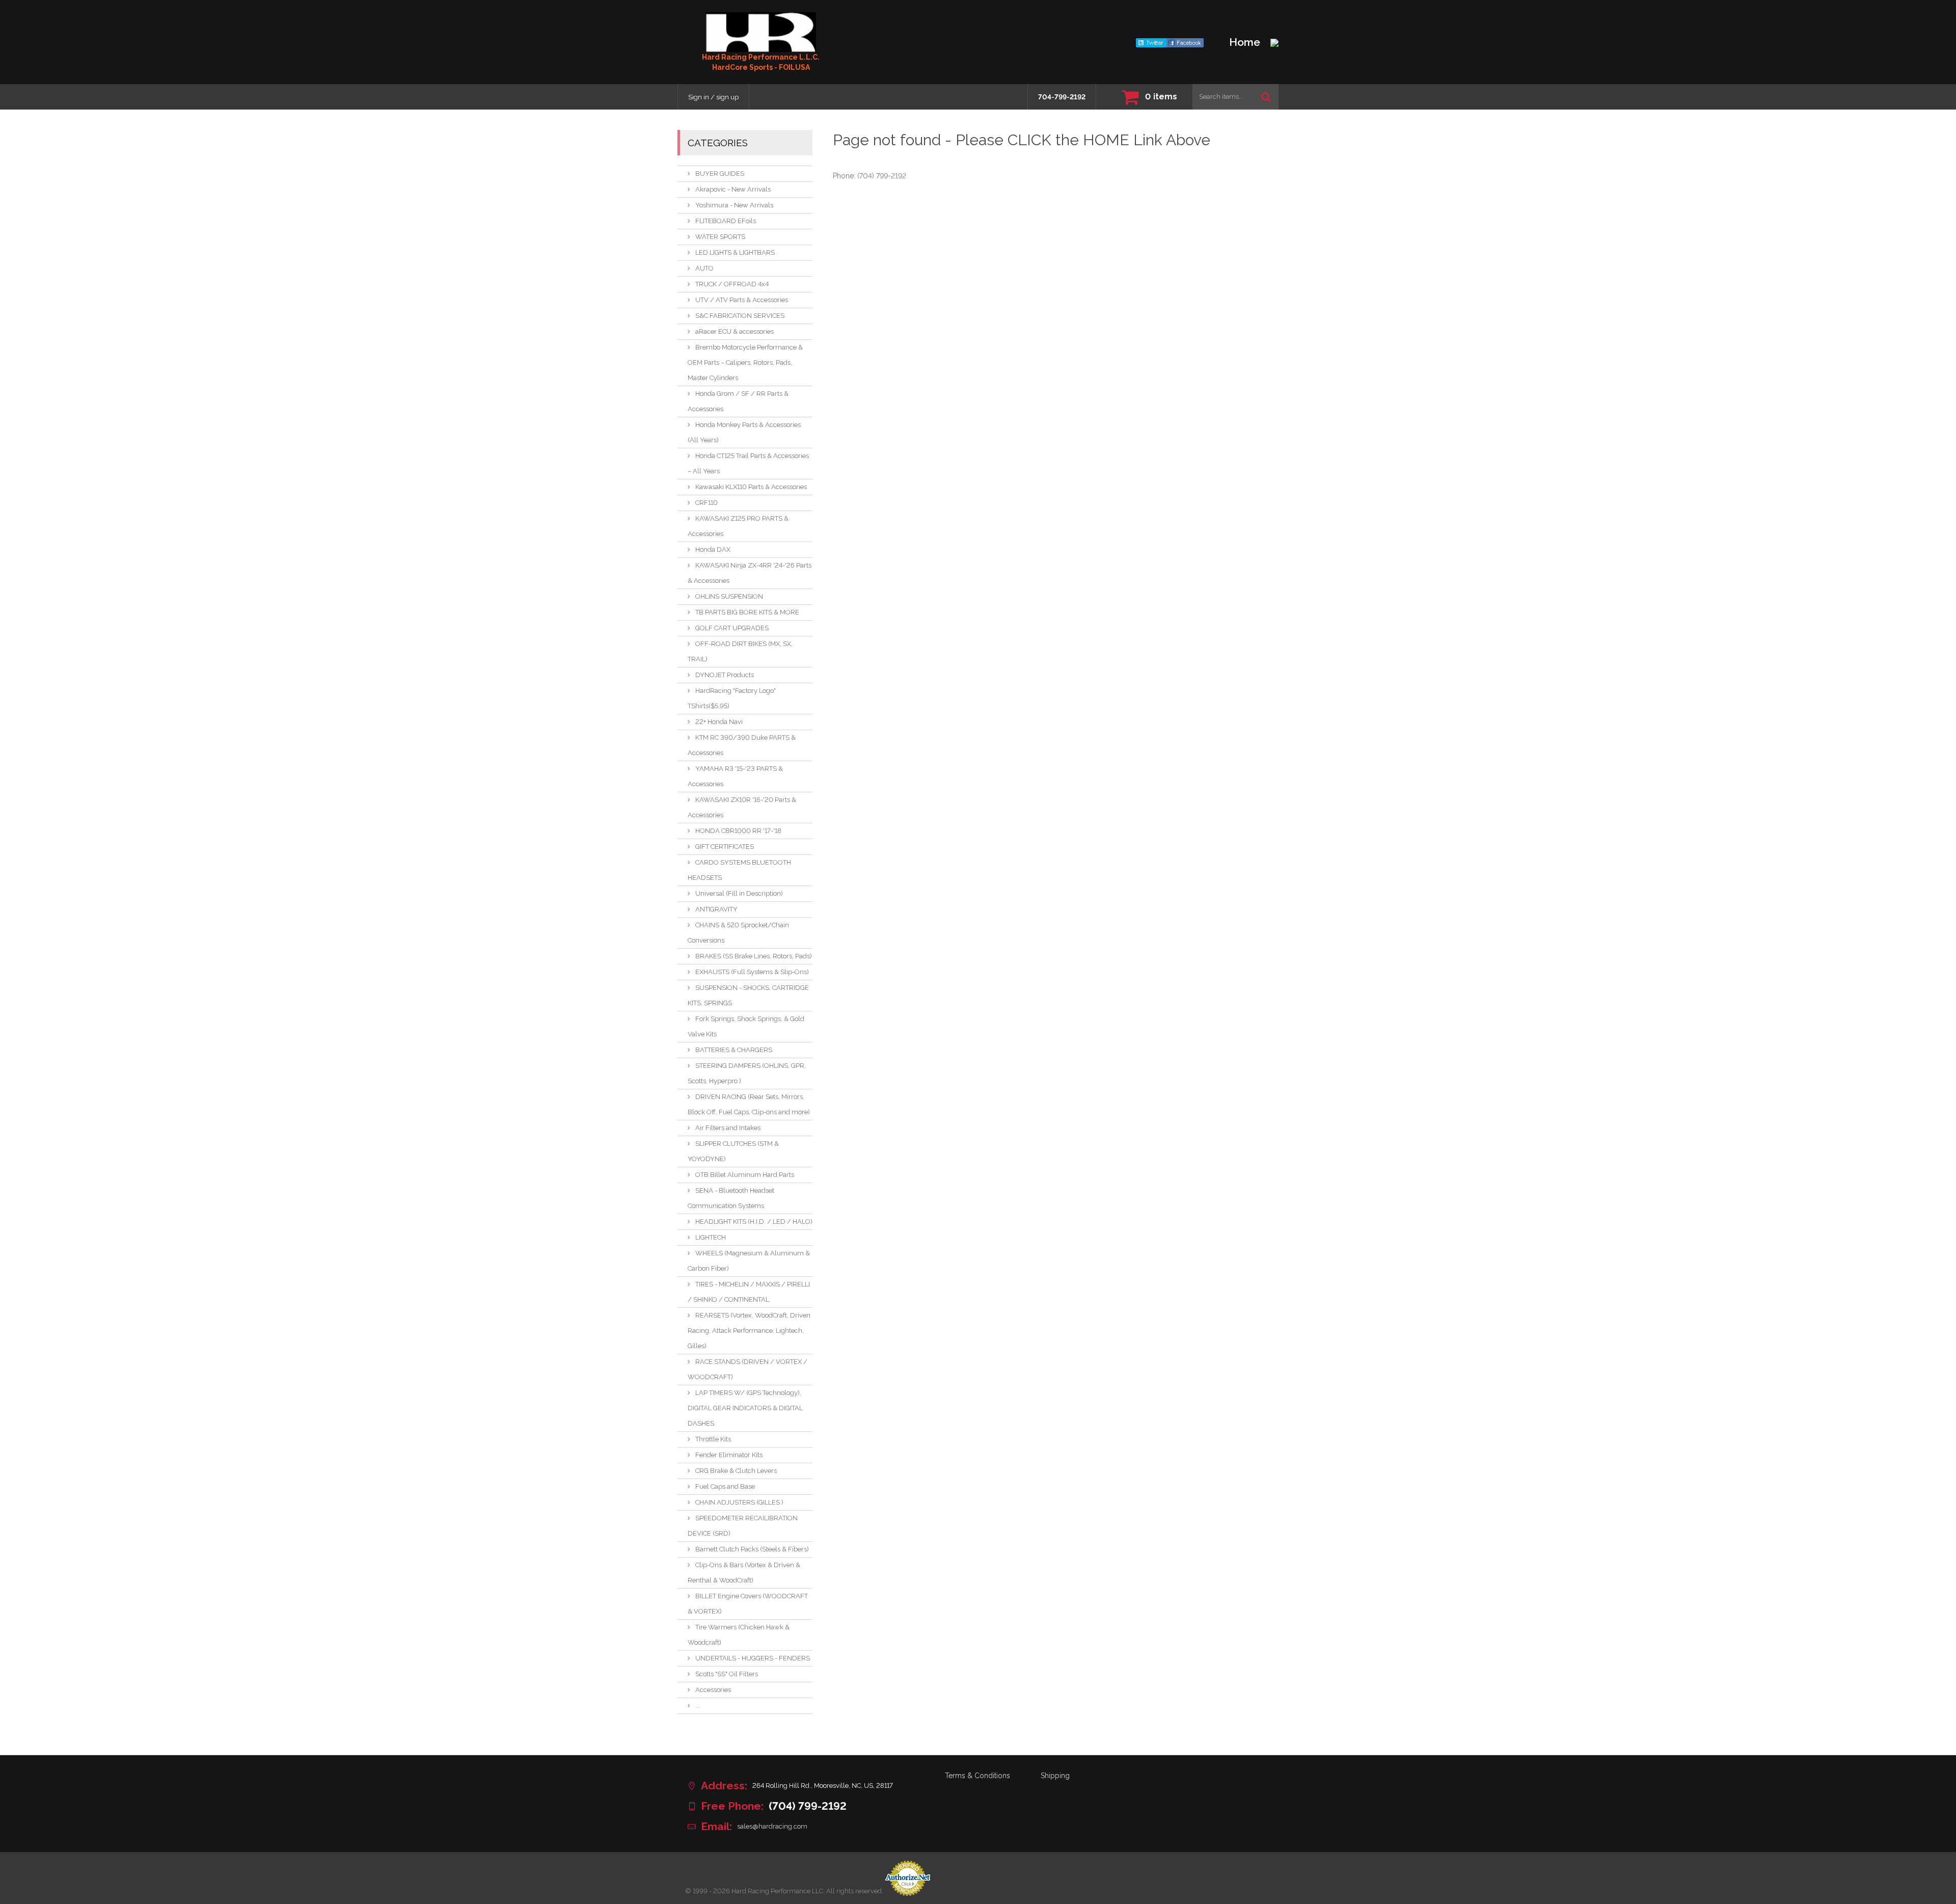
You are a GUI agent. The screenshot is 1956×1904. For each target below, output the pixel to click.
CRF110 (707, 503)
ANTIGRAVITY (716, 909)
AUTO (704, 268)
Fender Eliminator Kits (729, 1455)
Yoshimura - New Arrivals (734, 205)
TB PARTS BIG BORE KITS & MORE (747, 612)
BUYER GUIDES (720, 173)
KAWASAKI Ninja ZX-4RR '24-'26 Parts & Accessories (750, 573)
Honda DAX (713, 549)
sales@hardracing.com (772, 1826)
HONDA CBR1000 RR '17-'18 (738, 831)
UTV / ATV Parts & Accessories (742, 300)
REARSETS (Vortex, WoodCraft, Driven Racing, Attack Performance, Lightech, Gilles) (749, 1331)
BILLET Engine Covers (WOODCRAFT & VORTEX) (748, 1604)
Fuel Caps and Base (725, 1486)
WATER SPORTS (720, 237)
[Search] (1266, 97)
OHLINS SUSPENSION (729, 596)
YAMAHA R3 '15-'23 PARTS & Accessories (735, 776)
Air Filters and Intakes (728, 1128)
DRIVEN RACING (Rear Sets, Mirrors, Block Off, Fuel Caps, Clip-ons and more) (749, 1104)
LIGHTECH (711, 1237)
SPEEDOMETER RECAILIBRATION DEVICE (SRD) (743, 1526)
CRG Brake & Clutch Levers (736, 1471)
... (698, 1706)
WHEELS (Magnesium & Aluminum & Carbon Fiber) (749, 1261)
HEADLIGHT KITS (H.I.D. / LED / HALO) (754, 1222)
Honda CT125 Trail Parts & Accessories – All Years (748, 463)
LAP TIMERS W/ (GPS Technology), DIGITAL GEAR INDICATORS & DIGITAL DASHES (745, 1408)
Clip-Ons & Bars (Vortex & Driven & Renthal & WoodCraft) (744, 1573)
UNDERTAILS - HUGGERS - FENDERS (753, 1658)
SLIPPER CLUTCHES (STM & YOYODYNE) (733, 1151)
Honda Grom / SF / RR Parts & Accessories (738, 401)
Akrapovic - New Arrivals (733, 189)
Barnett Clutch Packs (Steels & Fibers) (752, 1549)
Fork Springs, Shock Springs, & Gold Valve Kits (746, 1026)
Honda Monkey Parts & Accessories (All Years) (744, 432)
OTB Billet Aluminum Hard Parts (745, 1175)
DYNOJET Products (725, 675)
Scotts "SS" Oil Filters (727, 1674)
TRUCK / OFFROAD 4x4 (732, 284)
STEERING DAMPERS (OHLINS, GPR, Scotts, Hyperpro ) (747, 1073)
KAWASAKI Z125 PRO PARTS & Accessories (738, 526)
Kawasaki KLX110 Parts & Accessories (751, 487)
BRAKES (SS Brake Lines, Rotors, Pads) (754, 956)
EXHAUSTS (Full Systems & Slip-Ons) (752, 972)
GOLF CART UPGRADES (732, 628)
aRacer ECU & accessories (735, 331)
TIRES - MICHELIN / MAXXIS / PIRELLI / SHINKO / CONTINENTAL (749, 1292)
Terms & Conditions (977, 1776)
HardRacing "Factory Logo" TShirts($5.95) (732, 698)
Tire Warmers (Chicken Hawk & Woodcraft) (739, 1635)
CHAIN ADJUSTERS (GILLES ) (739, 1502)
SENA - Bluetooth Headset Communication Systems (731, 1198)
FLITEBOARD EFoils (726, 221)
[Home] (761, 32)
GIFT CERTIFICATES (725, 847)
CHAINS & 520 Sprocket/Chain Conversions (738, 933)
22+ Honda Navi (719, 722)
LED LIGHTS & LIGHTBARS (735, 252)
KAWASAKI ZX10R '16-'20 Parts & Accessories (742, 807)
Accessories (713, 1690)
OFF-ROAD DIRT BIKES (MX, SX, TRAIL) (740, 651)
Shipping (1055, 1776)
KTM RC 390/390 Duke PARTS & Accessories (742, 745)
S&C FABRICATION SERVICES (740, 316)
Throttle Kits (713, 1439)
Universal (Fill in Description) (739, 893)
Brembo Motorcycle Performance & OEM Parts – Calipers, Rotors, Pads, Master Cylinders (745, 363)
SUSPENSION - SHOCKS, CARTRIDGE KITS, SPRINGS (748, 995)
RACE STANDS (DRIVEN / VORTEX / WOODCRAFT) (748, 1369)
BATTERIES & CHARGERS (734, 1050)
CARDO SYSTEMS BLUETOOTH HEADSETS (739, 870)
